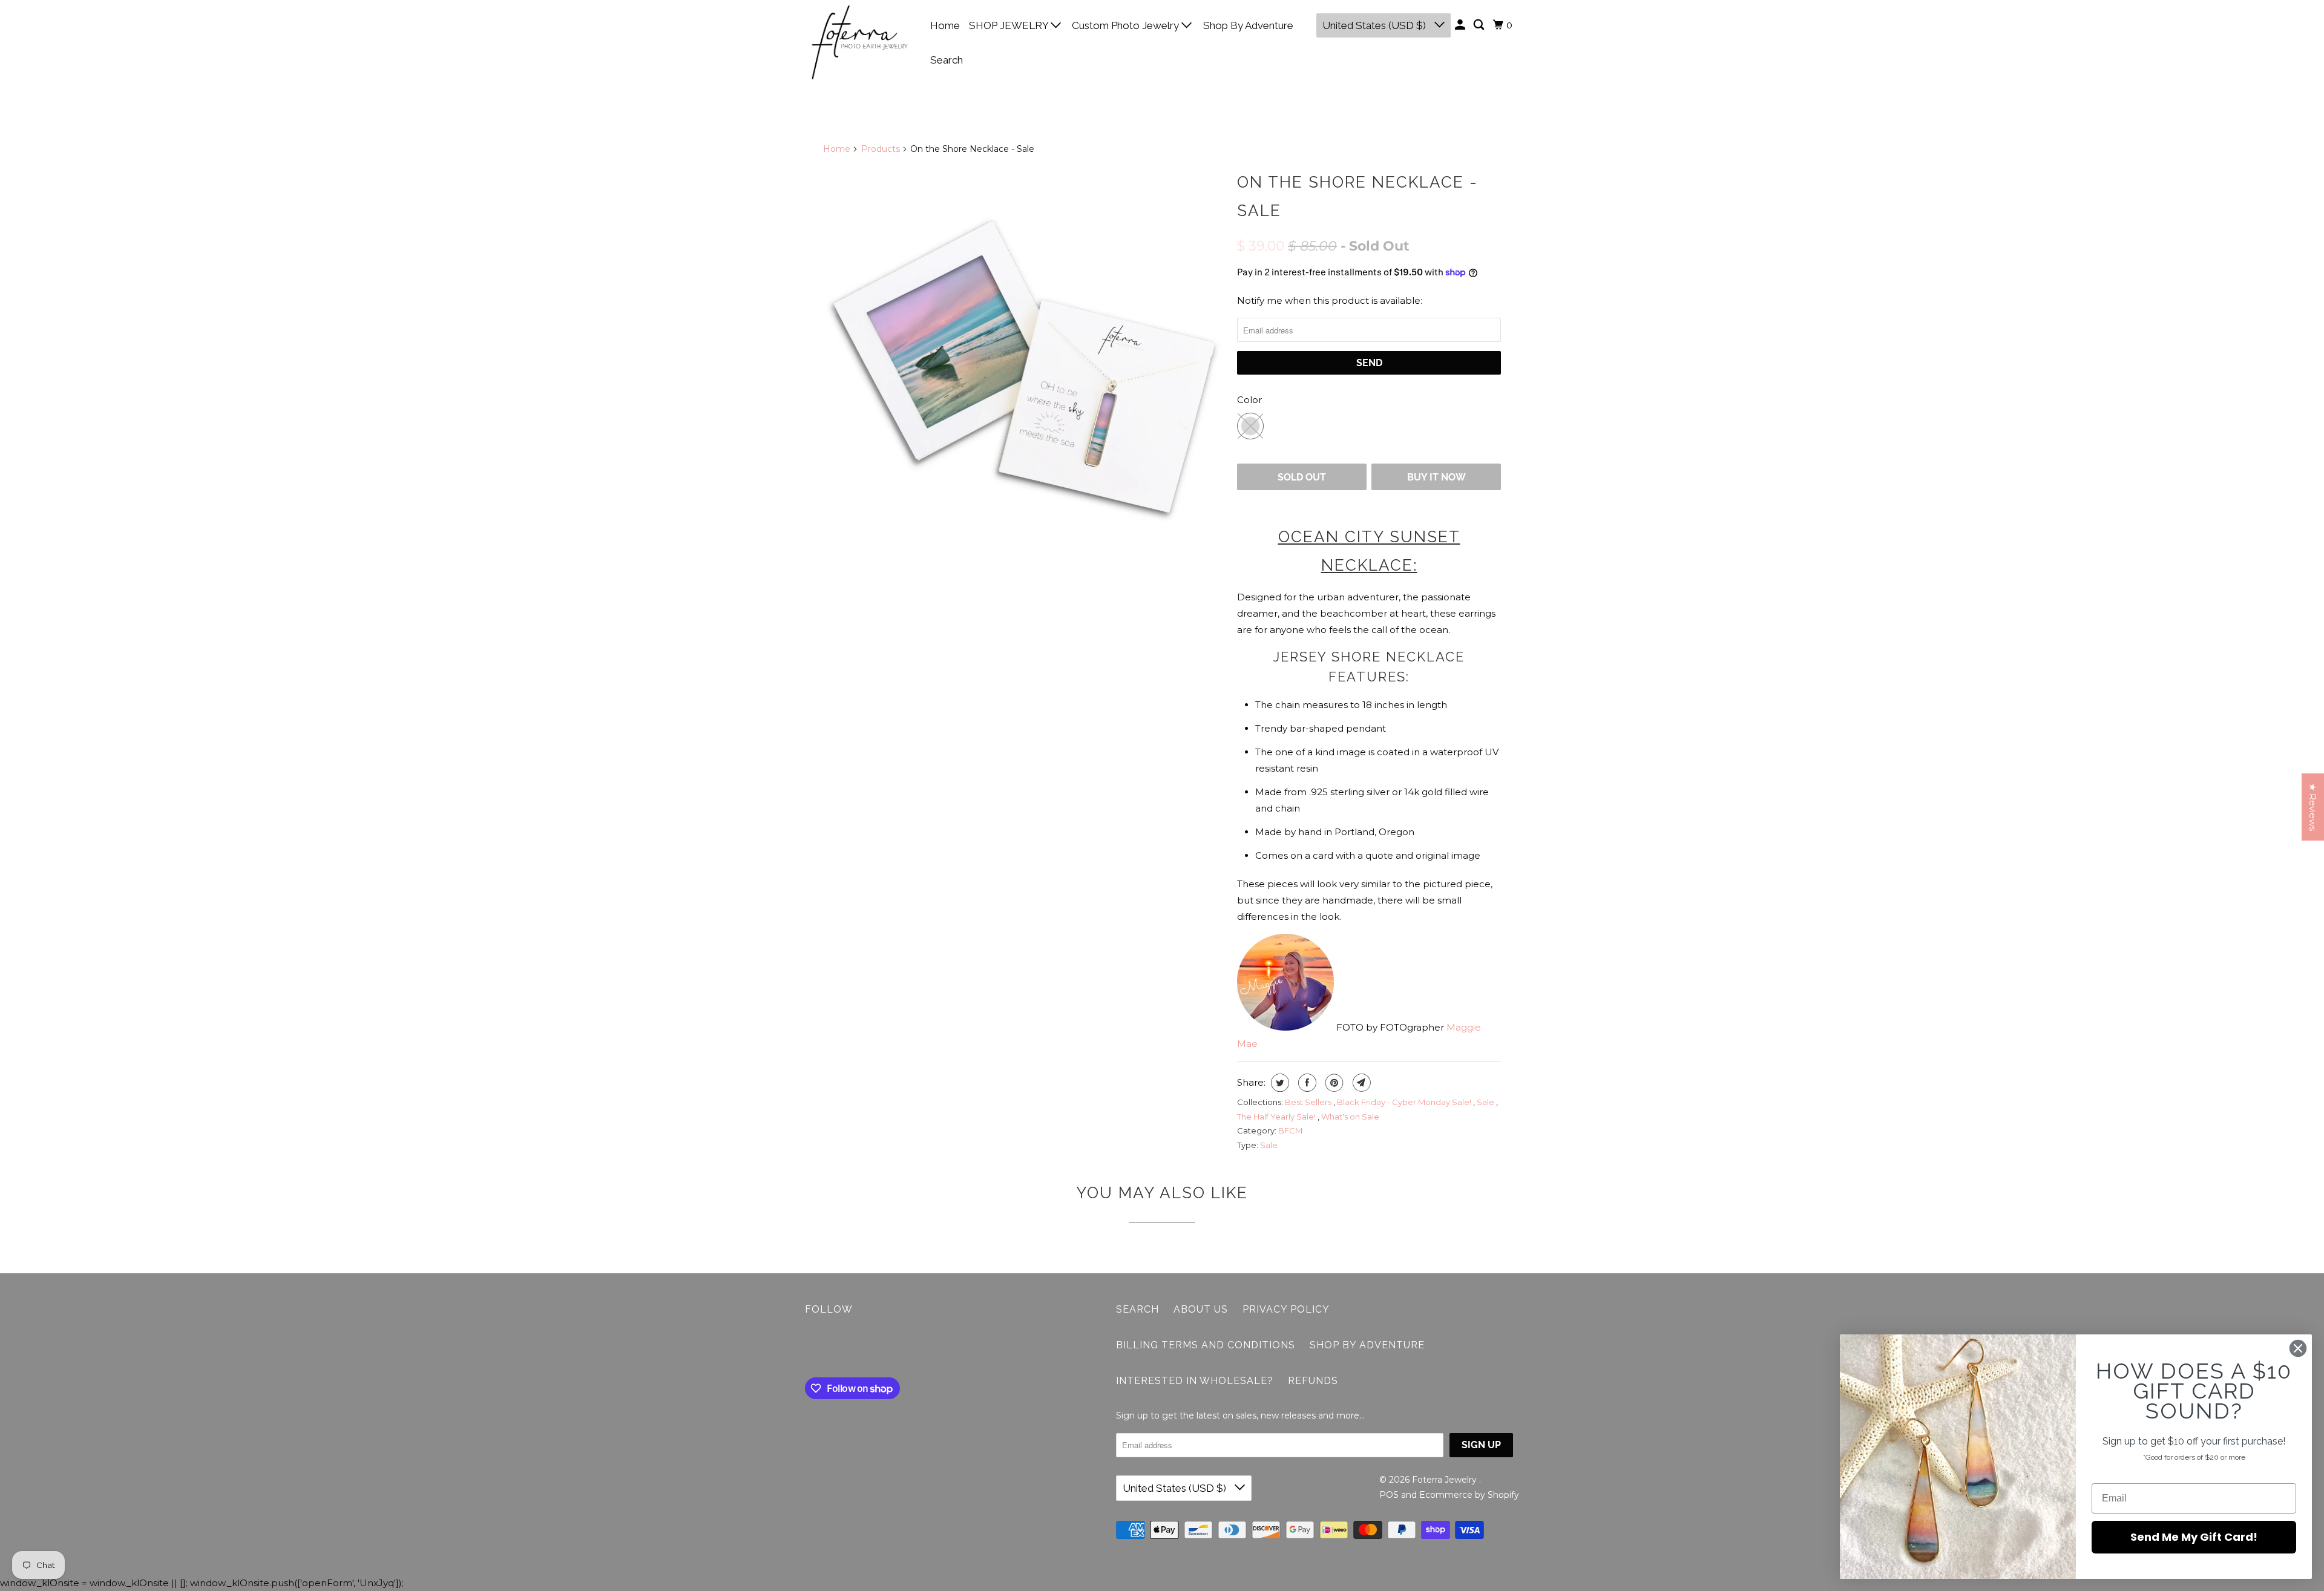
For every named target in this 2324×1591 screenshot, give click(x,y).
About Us (1201, 1309)
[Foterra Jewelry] (859, 42)
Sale (1486, 1102)
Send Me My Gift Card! (2194, 1537)
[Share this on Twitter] (1279, 1083)
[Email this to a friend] (1360, 1083)
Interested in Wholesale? (1195, 1381)
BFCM (1290, 1130)
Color (1249, 400)
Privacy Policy (1286, 1309)
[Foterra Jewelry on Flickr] (808, 1349)
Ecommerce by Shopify (1469, 1495)
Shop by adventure (1367, 1345)
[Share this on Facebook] (1306, 1083)
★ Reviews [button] (2313, 807)
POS (1389, 1495)
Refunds (1313, 1381)
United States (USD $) (1375, 25)
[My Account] (1461, 25)
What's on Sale (1350, 1117)
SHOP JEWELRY (1010, 25)
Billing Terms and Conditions (1206, 1345)
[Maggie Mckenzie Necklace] (1024, 367)
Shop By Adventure (1248, 25)
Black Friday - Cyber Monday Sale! (1405, 1102)
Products (881, 149)
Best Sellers (1309, 1102)
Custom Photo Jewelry (1127, 25)
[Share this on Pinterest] (1333, 1083)
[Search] (1480, 25)
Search (947, 60)
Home (945, 25)
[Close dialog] (2298, 1348)
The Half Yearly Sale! (1277, 1117)
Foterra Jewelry (1446, 1480)
